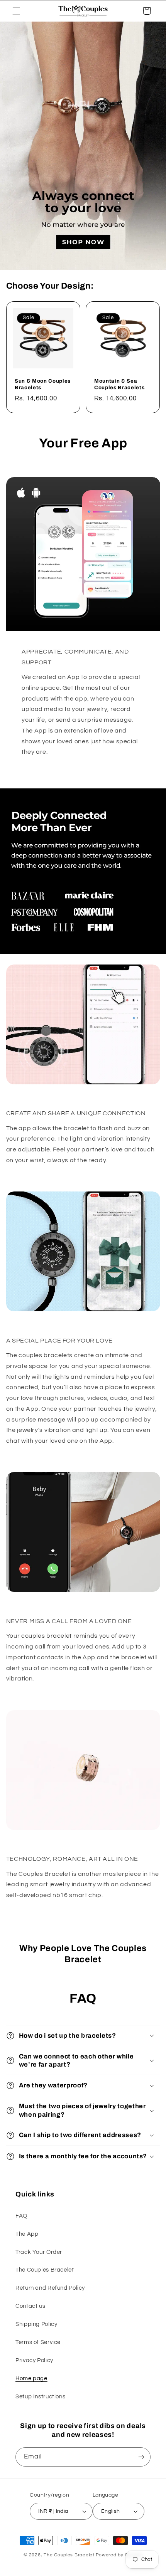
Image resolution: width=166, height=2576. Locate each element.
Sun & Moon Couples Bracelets (43, 384)
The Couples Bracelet (45, 2270)
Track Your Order (39, 2252)
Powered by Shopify (119, 2555)
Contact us (30, 2306)
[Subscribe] (141, 2457)
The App (27, 2234)
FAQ (21, 2216)
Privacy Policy (34, 2360)
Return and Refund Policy (50, 2288)
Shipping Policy (36, 2324)
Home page (31, 2379)
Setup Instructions (40, 2397)
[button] (16, 11)
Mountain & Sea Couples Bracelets (119, 384)
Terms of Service (38, 2342)
